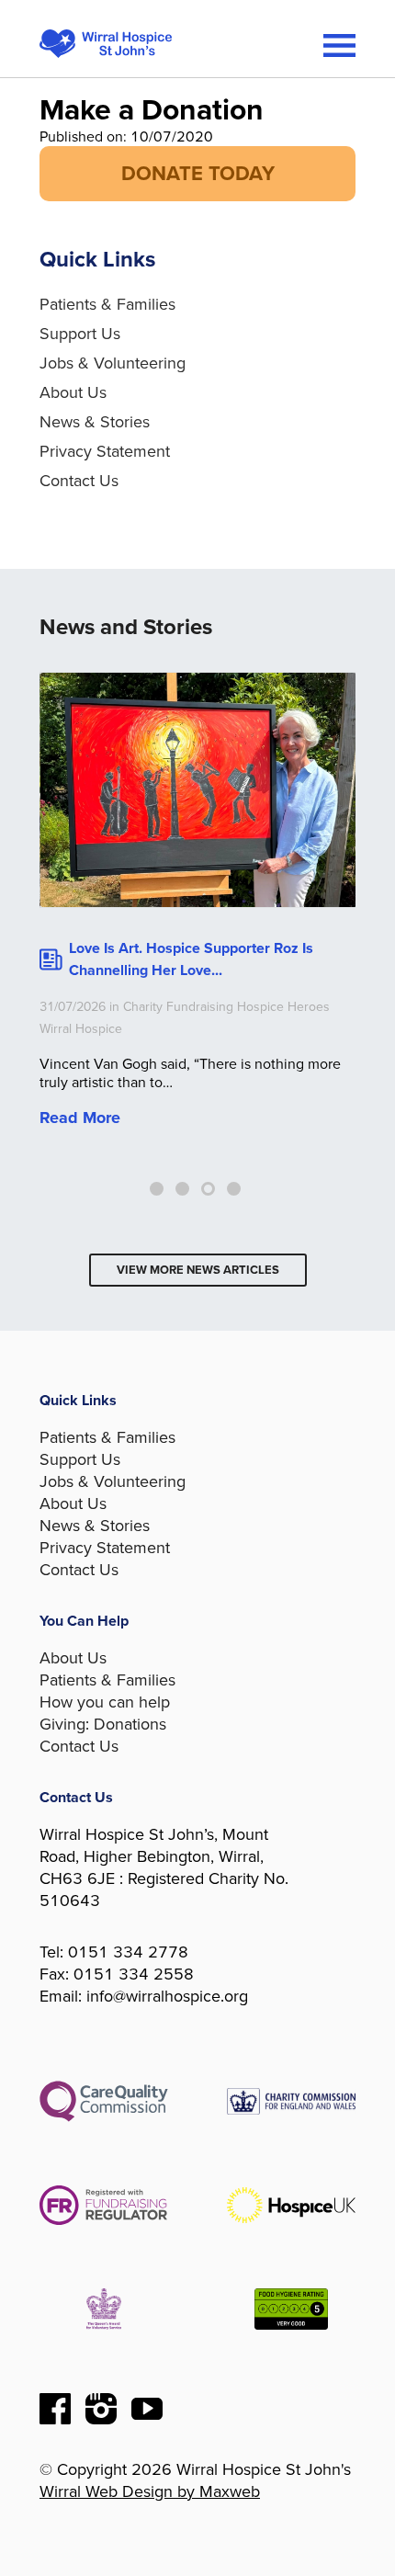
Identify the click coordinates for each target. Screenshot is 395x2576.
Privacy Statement (105, 451)
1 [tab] (157, 1189)
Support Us (80, 334)
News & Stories (95, 422)
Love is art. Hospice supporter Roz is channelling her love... (191, 959)
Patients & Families (107, 304)
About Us (73, 392)
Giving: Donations (103, 1724)
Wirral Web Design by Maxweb (150, 2491)
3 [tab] (208, 1189)
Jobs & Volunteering (113, 363)
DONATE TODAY (198, 174)
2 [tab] (182, 1189)
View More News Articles (198, 1270)
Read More (80, 1118)
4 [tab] (234, 1189)
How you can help (105, 1702)
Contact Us (79, 481)
